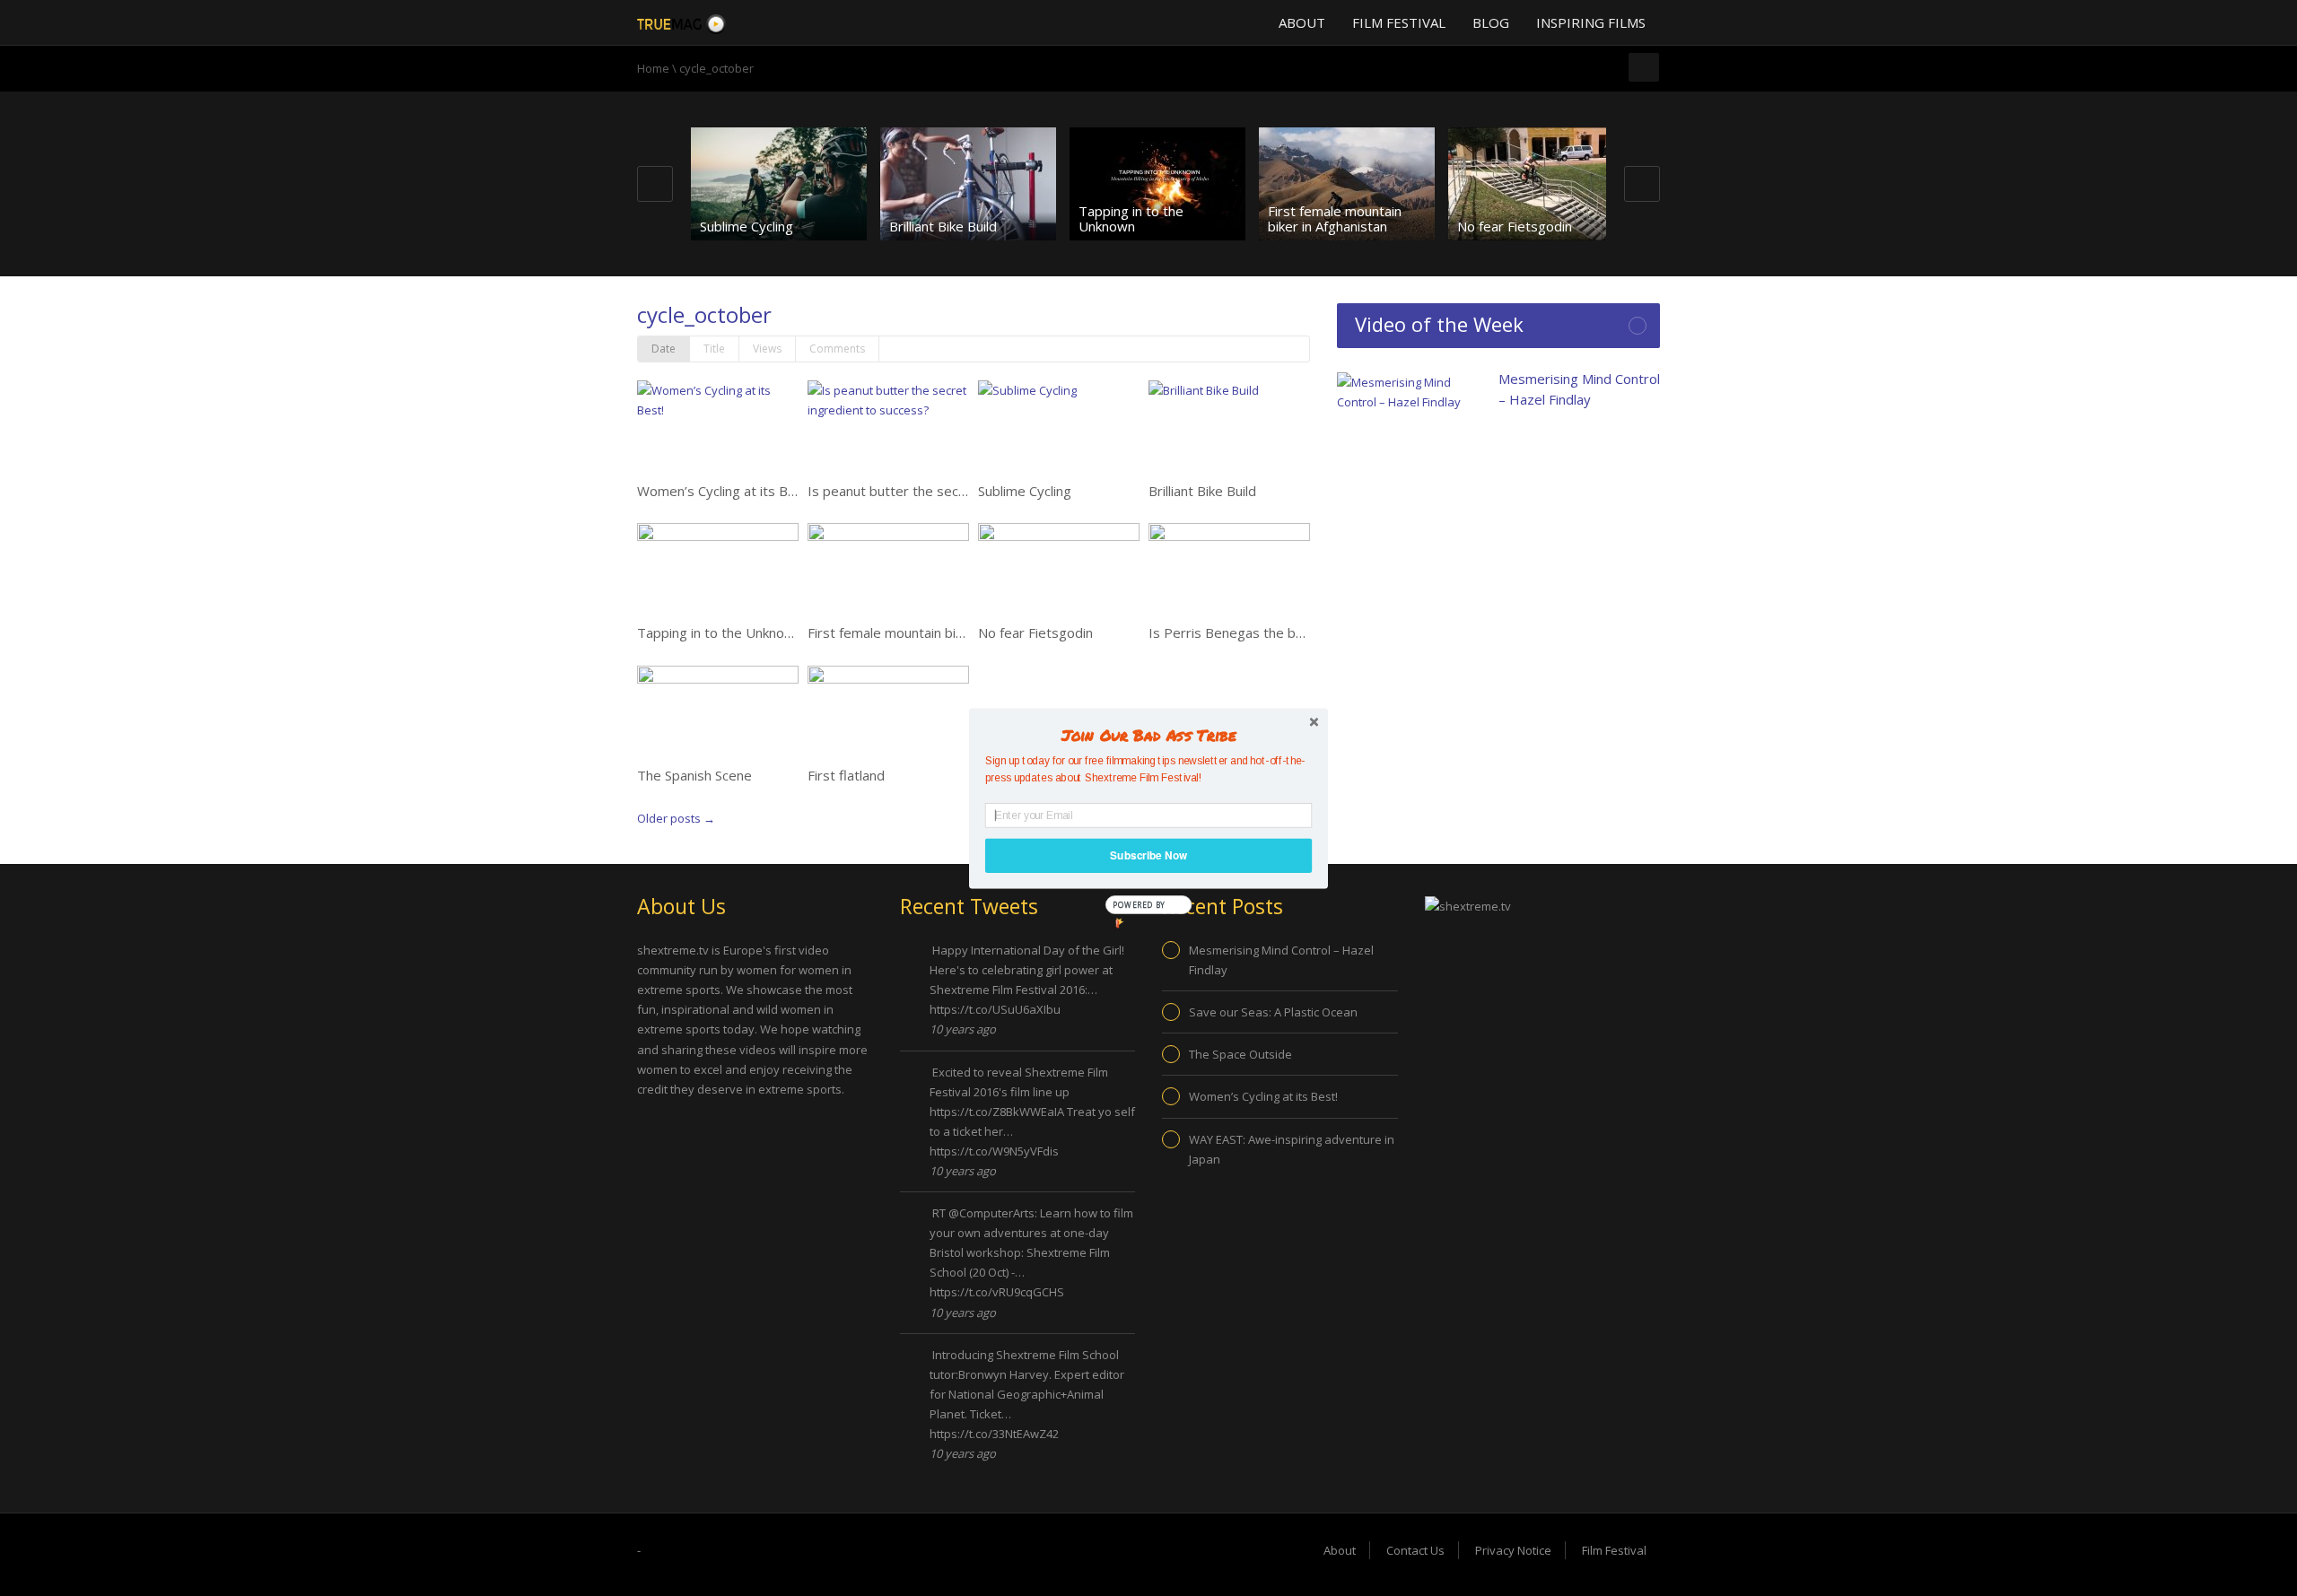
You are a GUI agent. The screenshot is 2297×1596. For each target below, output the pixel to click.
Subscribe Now (1148, 855)
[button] (1148, 735)
